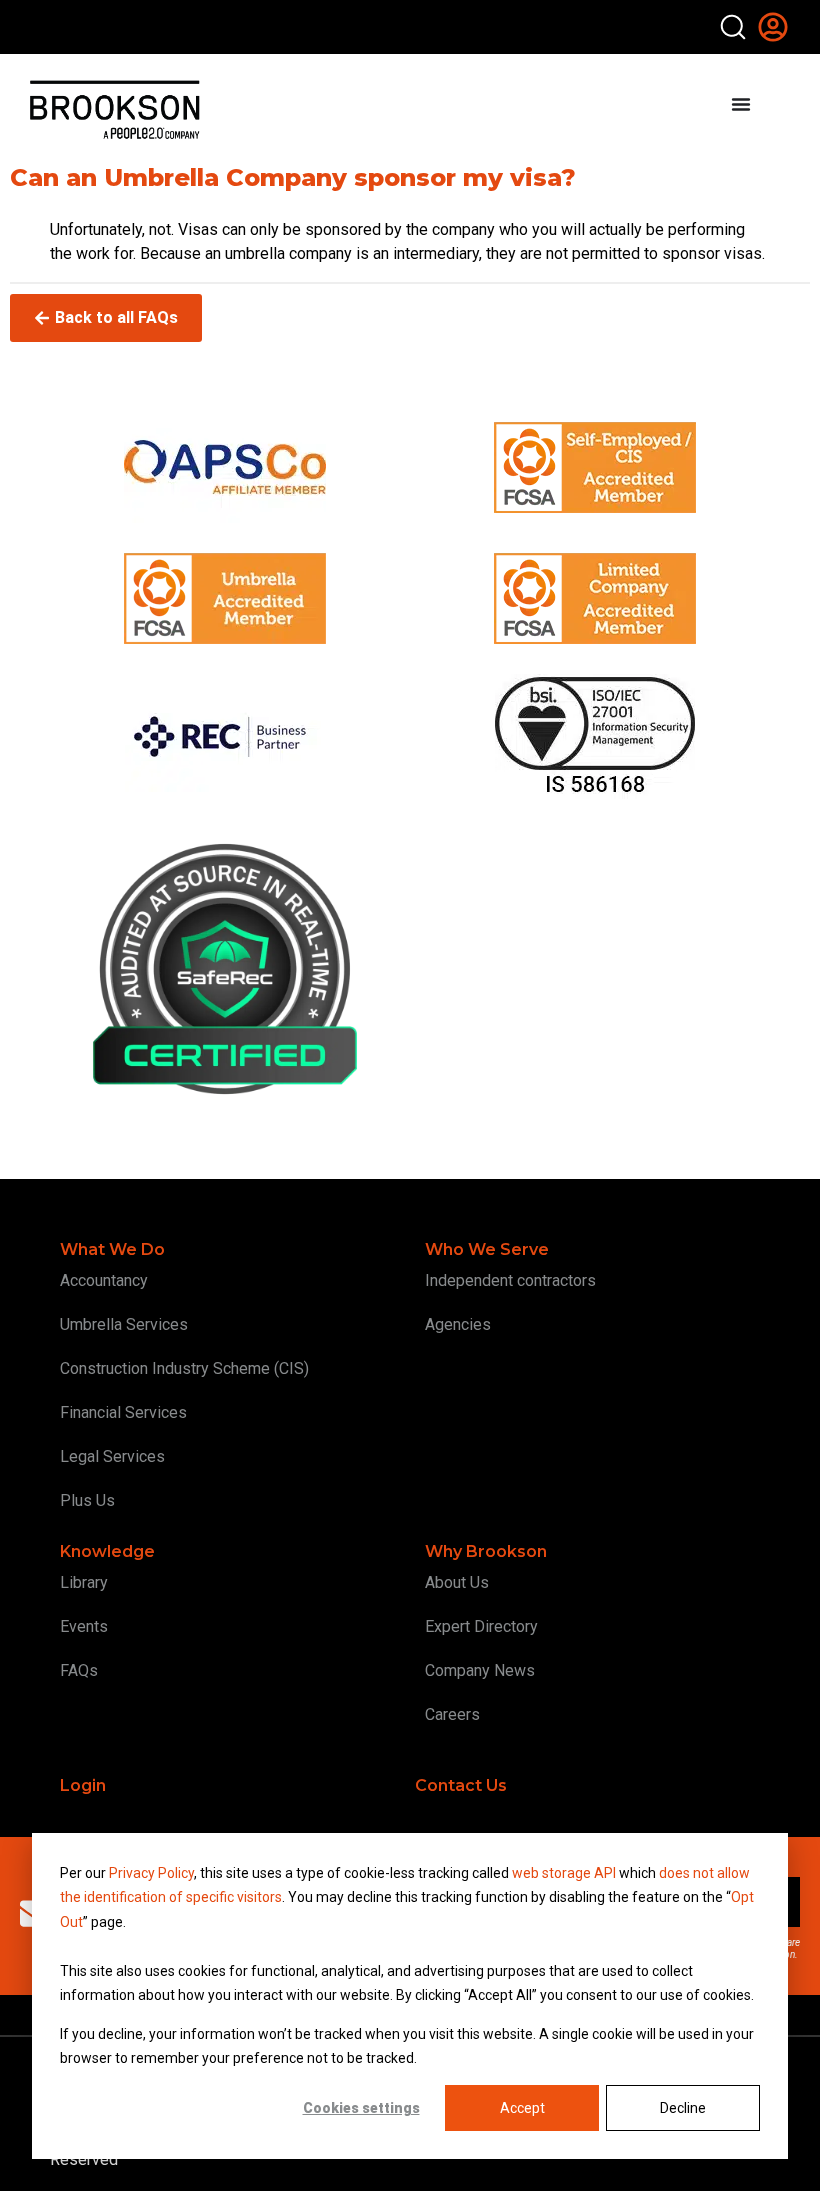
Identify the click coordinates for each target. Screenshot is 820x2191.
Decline (683, 2108)
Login (83, 1785)
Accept (522, 2108)
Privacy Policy (151, 1873)
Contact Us (461, 1785)
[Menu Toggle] (741, 104)
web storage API (565, 1873)
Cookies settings (361, 2108)
